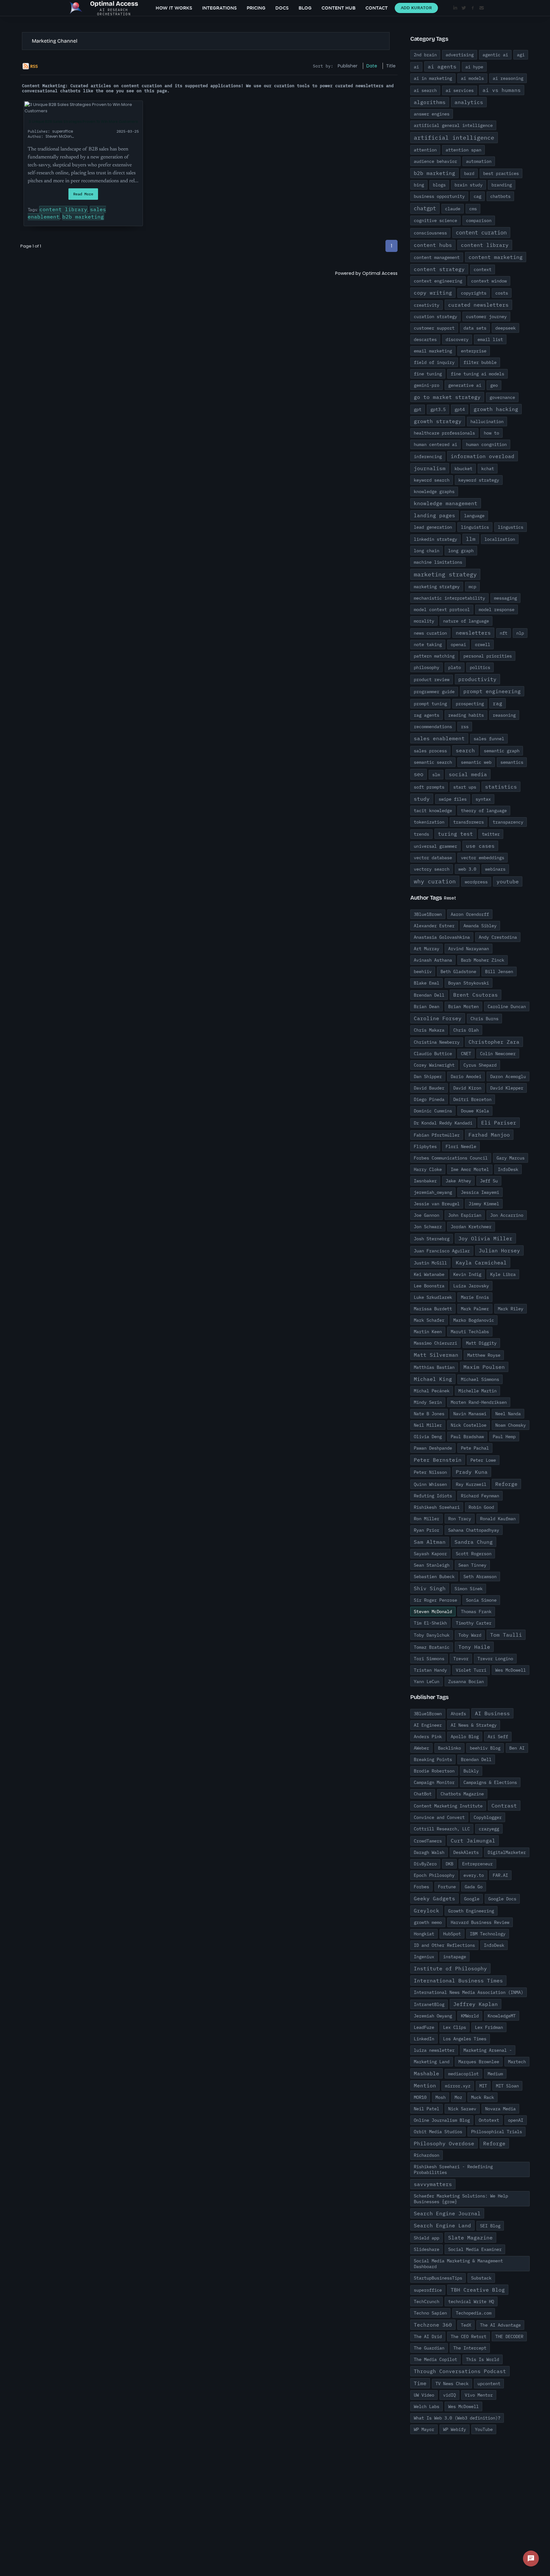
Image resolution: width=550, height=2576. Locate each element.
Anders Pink (428, 1737)
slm (436, 775)
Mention (425, 2085)
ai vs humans (502, 90)
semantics (512, 762)
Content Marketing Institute (448, 1806)
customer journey (486, 317)
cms (473, 209)
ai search (425, 90)
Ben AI (517, 1748)
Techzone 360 (433, 2325)
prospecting (470, 704)
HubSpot (452, 1934)
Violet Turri (471, 1670)
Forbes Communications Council (451, 1158)
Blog (305, 8)
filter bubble (480, 362)
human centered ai (435, 444)
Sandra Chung (474, 1542)
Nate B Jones (429, 1414)
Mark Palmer (475, 1309)
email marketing (433, 351)
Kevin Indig (467, 1274)
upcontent (489, 2384)
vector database (433, 858)
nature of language (466, 621)
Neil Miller (428, 1425)
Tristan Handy (430, 1670)
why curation (435, 881)
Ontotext (489, 2120)
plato (455, 667)
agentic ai (495, 55)
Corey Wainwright (434, 1065)
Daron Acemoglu (508, 1076)
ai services (460, 90)
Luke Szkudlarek (433, 1297)
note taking (428, 644)
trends (421, 834)
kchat (488, 469)
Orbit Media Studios (438, 2132)
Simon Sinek (469, 1589)
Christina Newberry (437, 1042)
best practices (501, 173)
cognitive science (435, 220)
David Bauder (429, 1088)
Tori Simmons (429, 1659)
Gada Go (474, 1887)
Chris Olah (466, 1030)
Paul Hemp (504, 1437)
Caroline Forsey (438, 1018)
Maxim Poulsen (484, 1367)
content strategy (439, 269)
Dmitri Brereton (472, 1099)
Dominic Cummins (433, 1111)
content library (63, 209)
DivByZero (425, 1864)
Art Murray (427, 949)
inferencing (428, 456)
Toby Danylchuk (432, 1635)
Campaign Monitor (434, 1782)
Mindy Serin (428, 1402)
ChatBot (423, 1794)
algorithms (430, 102)
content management (437, 257)
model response (497, 609)
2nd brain (425, 55)
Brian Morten (463, 1006)
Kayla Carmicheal (481, 1263)
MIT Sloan (507, 2086)
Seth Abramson (480, 1577)
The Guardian (429, 2348)
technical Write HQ (471, 2301)
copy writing (433, 293)
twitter (491, 834)
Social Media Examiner (475, 2249)
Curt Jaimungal (473, 1841)
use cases (480, 846)
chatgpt (425, 208)
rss (465, 727)
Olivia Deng (428, 1437)
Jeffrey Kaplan (476, 2004)
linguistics (475, 527)
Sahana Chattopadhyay (474, 1530)
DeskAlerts (466, 1852)
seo (419, 774)
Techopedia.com (474, 2313)
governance (502, 397)
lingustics (511, 527)
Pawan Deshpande (433, 1448)
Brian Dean (427, 1006)
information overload (483, 456)
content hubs (433, 245)
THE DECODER (509, 2336)
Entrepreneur (477, 1864)
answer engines (432, 114)
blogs (439, 185)
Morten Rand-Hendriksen (479, 1402)
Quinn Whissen (430, 1484)
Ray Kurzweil (471, 1484)
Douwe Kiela (475, 1111)
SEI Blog (490, 2226)
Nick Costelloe (469, 1425)
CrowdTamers (428, 1841)
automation (479, 161)
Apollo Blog (465, 1737)
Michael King (433, 1379)
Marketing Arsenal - (488, 2050)
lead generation (433, 527)
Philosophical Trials (497, 2132)
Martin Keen (428, 1332)
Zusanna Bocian (466, 1681)
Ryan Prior (427, 1530)
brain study (469, 185)
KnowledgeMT (502, 2016)
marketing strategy (445, 574)
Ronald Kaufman (498, 1519)
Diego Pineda (429, 1099)
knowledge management (446, 503)
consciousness (430, 233)
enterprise (474, 351)
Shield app (427, 2238)
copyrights (474, 293)
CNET (466, 1054)
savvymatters (433, 2184)
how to (491, 433)
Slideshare (427, 2249)
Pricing (256, 8)
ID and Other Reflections (444, 1945)
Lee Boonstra (429, 1286)
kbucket (463, 469)
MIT (483, 2086)
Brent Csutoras (476, 995)
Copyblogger (488, 1817)
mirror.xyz (458, 2086)
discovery (457, 339)
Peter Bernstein (438, 1460)
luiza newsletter (434, 2050)
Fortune (447, 1887)
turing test (455, 834)
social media (468, 774)
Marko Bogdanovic (474, 1320)
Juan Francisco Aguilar (442, 1251)
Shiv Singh (430, 1588)
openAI (516, 2120)
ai (416, 67)
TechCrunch (427, 2301)
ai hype (474, 67)
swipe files (453, 799)
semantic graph (502, 751)
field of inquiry (434, 362)
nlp (520, 633)
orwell (483, 644)
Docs (282, 8)
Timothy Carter (474, 1623)
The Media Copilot (435, 2359)
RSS (34, 66)
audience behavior (435, 161)
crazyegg (489, 1829)
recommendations (433, 727)
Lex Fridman (489, 2027)
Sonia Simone (481, 1600)
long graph (461, 551)
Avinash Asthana (433, 960)
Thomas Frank (476, 1612)
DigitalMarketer (507, 1852)
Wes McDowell (511, 1670)
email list (490, 339)
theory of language (484, 811)
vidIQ (449, 2395)
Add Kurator (416, 8)
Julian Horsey (499, 1250)
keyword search (432, 480)
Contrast (504, 1806)
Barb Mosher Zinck (483, 960)
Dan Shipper (428, 1076)
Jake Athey (458, 1181)
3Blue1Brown (428, 914)
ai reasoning (508, 78)
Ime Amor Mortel (470, 1169)
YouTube (484, 2429)
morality (424, 621)
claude (453, 209)
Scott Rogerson (474, 1554)
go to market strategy (447, 397)
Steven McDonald (433, 1612)
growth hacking (496, 409)
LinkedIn (424, 2039)
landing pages (434, 515)
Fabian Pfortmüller (437, 1135)
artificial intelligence (454, 138)
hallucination (487, 421)
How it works (174, 8)
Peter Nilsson (430, 1472)
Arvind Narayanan (469, 949)
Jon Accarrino (507, 1215)
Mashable (427, 2073)
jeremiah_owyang (433, 1192)
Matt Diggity (481, 1343)
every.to (474, 1875)
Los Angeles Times (465, 2039)
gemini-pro (427, 385)
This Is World (483, 2359)
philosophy (427, 667)
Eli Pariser (499, 1123)
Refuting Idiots (433, 1496)
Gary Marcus (511, 1158)
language (474, 516)
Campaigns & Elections (490, 1782)
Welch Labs (427, 2406)
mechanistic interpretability (449, 598)
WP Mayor (424, 2429)
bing (419, 185)
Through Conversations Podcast (460, 2371)
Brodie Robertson (434, 1771)
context (483, 269)
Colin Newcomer (498, 1054)
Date (372, 66)
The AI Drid (428, 2336)
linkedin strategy (435, 539)
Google (472, 1899)
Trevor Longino (495, 1659)
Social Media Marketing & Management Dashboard (458, 2264)
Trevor (461, 1659)
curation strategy (435, 317)
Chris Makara (429, 1030)
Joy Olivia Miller (485, 1238)
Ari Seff (498, 1737)
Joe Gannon (427, 1215)
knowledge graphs (434, 491)
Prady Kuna (472, 1472)
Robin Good (481, 1507)
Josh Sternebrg (432, 1239)
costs (502, 293)
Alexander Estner (434, 926)
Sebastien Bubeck (434, 1577)
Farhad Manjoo (489, 1135)
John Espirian (465, 1215)
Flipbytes (425, 1146)
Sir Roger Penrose (435, 1600)
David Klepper (507, 1088)
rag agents (427, 715)
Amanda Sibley (480, 926)
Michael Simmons (480, 1379)
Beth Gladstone (458, 971)
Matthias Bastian (434, 1367)
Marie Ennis (475, 1297)
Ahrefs (458, 1714)
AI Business (492, 1713)
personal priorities (488, 656)
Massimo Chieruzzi (435, 1343)
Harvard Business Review (480, 1922)
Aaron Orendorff (470, 914)
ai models (472, 78)
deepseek (505, 328)
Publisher (348, 66)
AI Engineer (428, 1725)
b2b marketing (83, 217)
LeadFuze (424, 2027)
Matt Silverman (436, 1355)
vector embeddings (483, 858)
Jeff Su (489, 1181)
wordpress (476, 882)
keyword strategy (479, 480)
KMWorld (470, 2016)
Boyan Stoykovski (469, 983)
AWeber (421, 1748)
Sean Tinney (472, 1565)
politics (480, 667)
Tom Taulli (506, 1635)
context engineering (438, 281)
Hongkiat (424, 1934)
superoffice (428, 2290)
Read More (83, 194)
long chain (427, 551)
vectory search (432, 869)
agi (521, 55)
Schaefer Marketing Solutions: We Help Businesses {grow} (461, 2199)
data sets (475, 328)
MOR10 (420, 2097)
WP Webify (455, 2429)
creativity (427, 305)
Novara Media (500, 2109)
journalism (430, 468)
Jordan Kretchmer (471, 1227)
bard (469, 173)
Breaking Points (433, 1759)
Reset (450, 898)
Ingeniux (424, 1957)
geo (494, 385)
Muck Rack (483, 2097)
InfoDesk (508, 1169)
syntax (483, 799)
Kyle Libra (503, 1274)
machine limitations (438, 562)
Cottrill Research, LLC (442, 1829)
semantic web (476, 762)
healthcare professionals (444, 433)
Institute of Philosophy (450, 1968)
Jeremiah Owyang (433, 2016)
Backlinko (449, 1748)
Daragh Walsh (429, 1852)
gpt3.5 (438, 409)
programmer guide (434, 692)
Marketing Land (432, 2062)
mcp (472, 587)
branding (502, 185)
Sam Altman (430, 1542)
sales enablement (439, 738)
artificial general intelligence (453, 125)
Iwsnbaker (425, 1181)
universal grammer (435, 846)
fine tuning (428, 374)
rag (497, 703)
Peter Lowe (483, 1460)
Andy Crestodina (498, 937)
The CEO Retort (469, 2336)
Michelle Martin (477, 1391)
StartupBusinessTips (438, 2278)
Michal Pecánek (432, 1391)
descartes (425, 339)
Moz (458, 2097)
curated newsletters (478, 305)
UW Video (424, 2395)
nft (504, 633)
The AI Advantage (500, 2325)
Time (420, 2383)
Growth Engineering (471, 1911)
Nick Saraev (462, 2109)
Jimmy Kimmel (484, 1204)
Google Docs (502, 1899)
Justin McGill (430, 1263)
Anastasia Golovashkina (442, 937)
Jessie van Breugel (437, 1204)
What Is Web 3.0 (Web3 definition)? (457, 2418)
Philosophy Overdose (444, 2143)
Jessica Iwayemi (480, 1192)
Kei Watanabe (429, 1274)
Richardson (427, 2155)
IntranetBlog (429, 2004)
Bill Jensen (499, 971)
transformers (469, 822)
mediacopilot (463, 2074)
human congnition (486, 444)
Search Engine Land (442, 2225)
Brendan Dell (429, 995)
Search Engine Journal (447, 2213)
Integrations (219, 8)
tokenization (429, 822)
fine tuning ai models (477, 374)
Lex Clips (455, 2027)
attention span (463, 150)
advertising (460, 55)
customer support (434, 328)
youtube (508, 881)
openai (458, 644)
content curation (481, 233)
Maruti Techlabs (470, 1332)
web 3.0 (467, 869)
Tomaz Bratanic (432, 1647)
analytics (469, 102)
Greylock (427, 1911)
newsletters (473, 633)
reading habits (466, 715)
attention (425, 150)
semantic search (433, 762)
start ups (465, 787)
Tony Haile (474, 1647)
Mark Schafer (429, 1320)
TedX (466, 2325)
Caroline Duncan (507, 1006)
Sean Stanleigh (432, 1565)
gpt (418, 409)
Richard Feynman (480, 1496)
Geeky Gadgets (434, 1898)
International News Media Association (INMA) (469, 1992)
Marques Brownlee (479, 2062)
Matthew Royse (484, 1355)
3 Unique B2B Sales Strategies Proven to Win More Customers (83, 122)
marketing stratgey (437, 587)
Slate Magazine (470, 2238)
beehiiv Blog (485, 1748)
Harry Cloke (428, 1169)
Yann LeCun (427, 1681)
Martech (517, 2062)
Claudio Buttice (433, 1054)
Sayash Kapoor (430, 1554)
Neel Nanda (508, 1414)
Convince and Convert (439, 1817)
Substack (481, 2278)
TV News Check (452, 2384)
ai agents (442, 66)
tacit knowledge (433, 811)
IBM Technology (488, 1934)
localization (500, 539)
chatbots (500, 196)
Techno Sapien (430, 2313)
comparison (479, 220)
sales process (430, 751)
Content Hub (338, 8)
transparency (508, 822)
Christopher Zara (494, 1042)
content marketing (496, 257)
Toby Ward (470, 1635)
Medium (495, 2074)
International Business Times (458, 1981)
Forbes (421, 1887)
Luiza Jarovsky (471, 1286)
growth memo (428, 1922)
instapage (455, 1957)
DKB (449, 1864)
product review (432, 679)
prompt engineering (492, 691)
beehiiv (423, 971)
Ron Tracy (460, 1519)
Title (391, 66)
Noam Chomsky (511, 1425)
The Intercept (470, 2348)
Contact (377, 8)
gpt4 (460, 409)
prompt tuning (430, 704)
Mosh (441, 2097)
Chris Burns (484, 1019)
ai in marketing (433, 78)
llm (471, 539)
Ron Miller (427, 1519)
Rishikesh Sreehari (437, 1507)
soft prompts (429, 787)
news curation (430, 633)
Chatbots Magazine (462, 1794)
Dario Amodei (466, 1076)
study (422, 799)
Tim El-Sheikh (430, 1623)
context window (489, 281)
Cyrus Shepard (480, 1065)
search (465, 750)
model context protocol (442, 609)
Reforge (506, 1484)
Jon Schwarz (428, 1227)
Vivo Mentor (479, 2395)
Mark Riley (511, 1309)
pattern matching (434, 656)
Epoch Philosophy (434, 1875)
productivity (477, 679)
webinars (495, 869)
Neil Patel (427, 2109)
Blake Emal (427, 983)
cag (477, 196)
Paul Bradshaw (467, 1437)
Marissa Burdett (433, 1309)
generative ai (465, 385)
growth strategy (438, 421)
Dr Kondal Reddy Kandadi (443, 1123)
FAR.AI (500, 1875)
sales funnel (489, 739)
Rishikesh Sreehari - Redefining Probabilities (453, 2169)
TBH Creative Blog (478, 2290)
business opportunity (439, 196)
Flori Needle (461, 1146)
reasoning (504, 715)
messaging (505, 598)
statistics (501, 787)
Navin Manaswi (470, 1414)
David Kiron (467, 1088)
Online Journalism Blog (442, 2120)
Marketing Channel (55, 41)
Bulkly (471, 1771)
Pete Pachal (475, 1448)
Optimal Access (380, 273)
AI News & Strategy (474, 1725)
